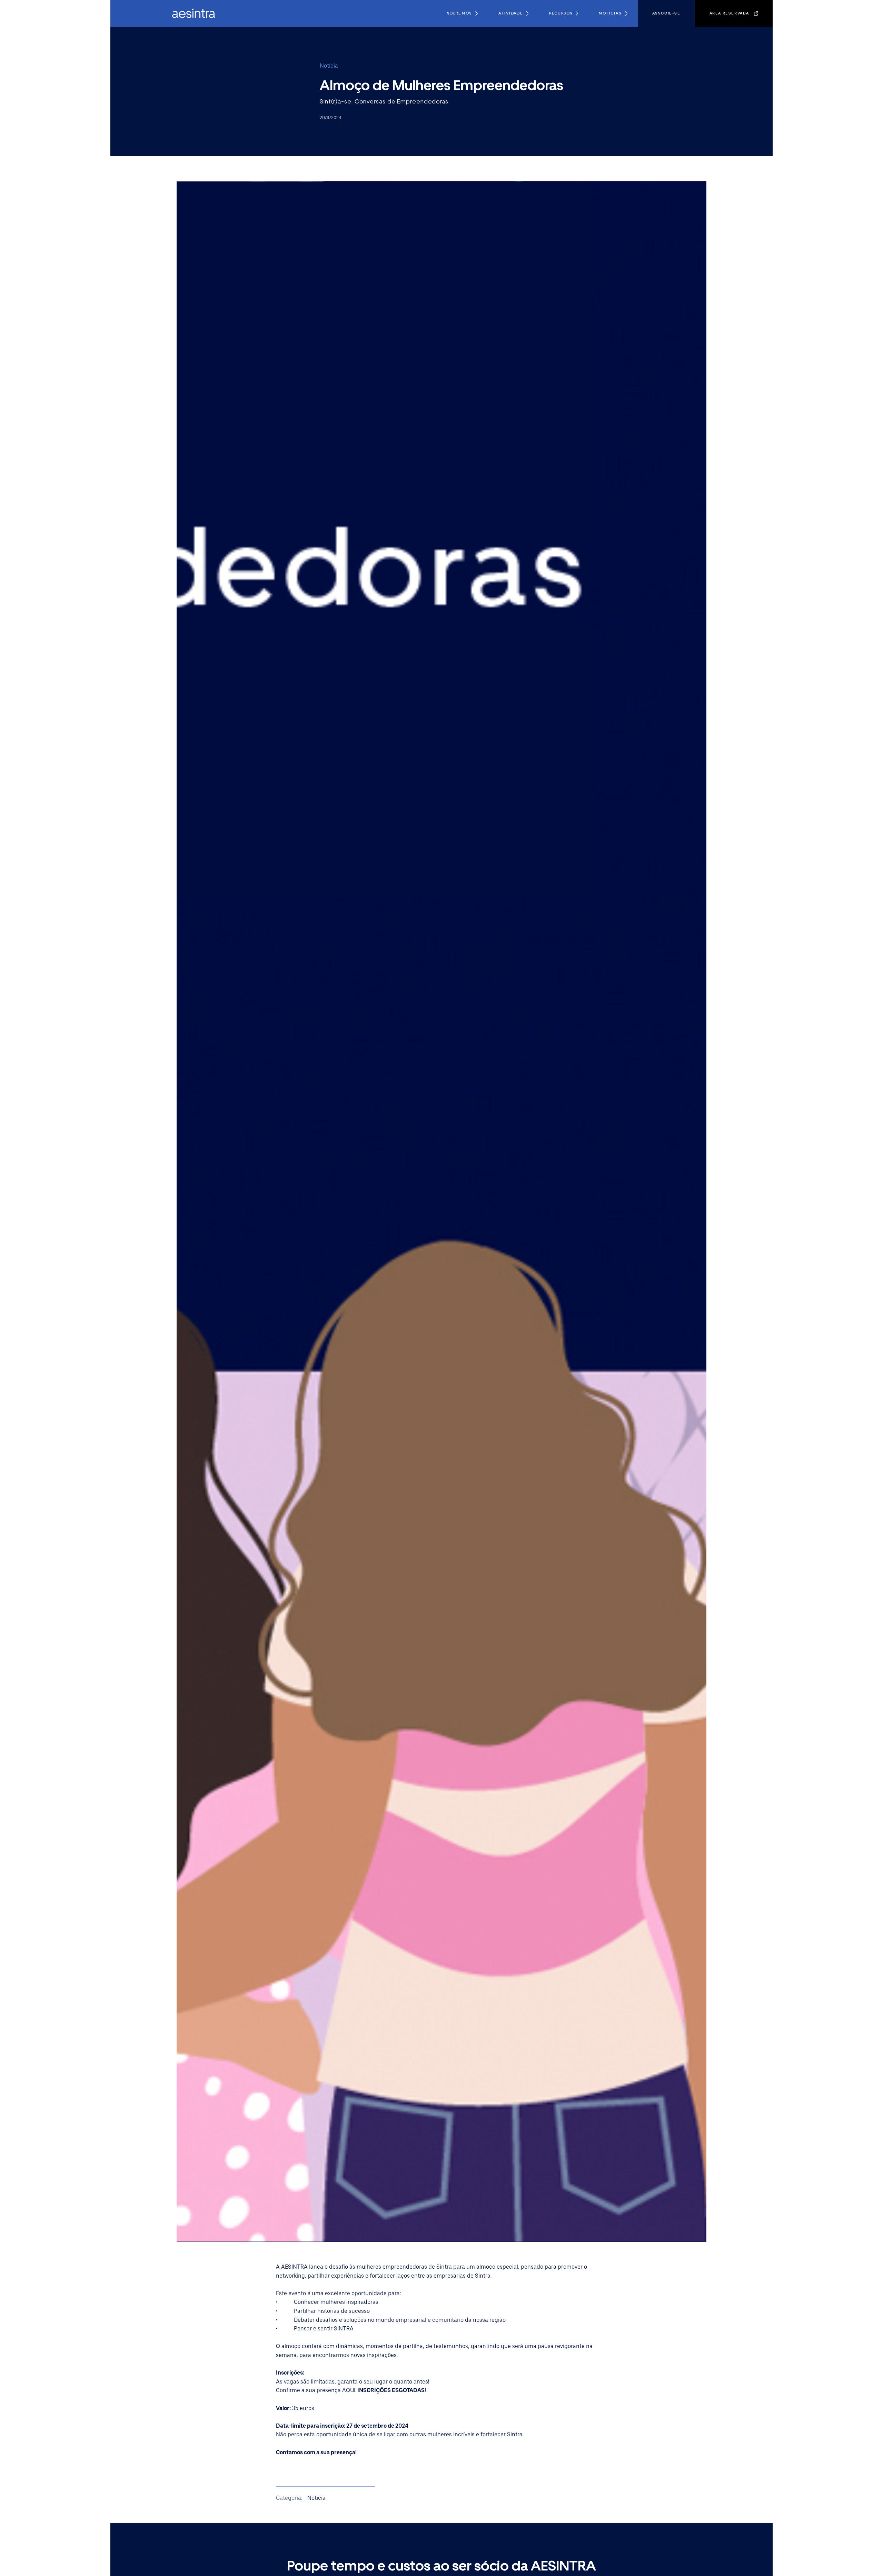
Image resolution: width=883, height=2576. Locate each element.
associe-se (666, 13)
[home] (188, 13)
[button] (462, 13)
